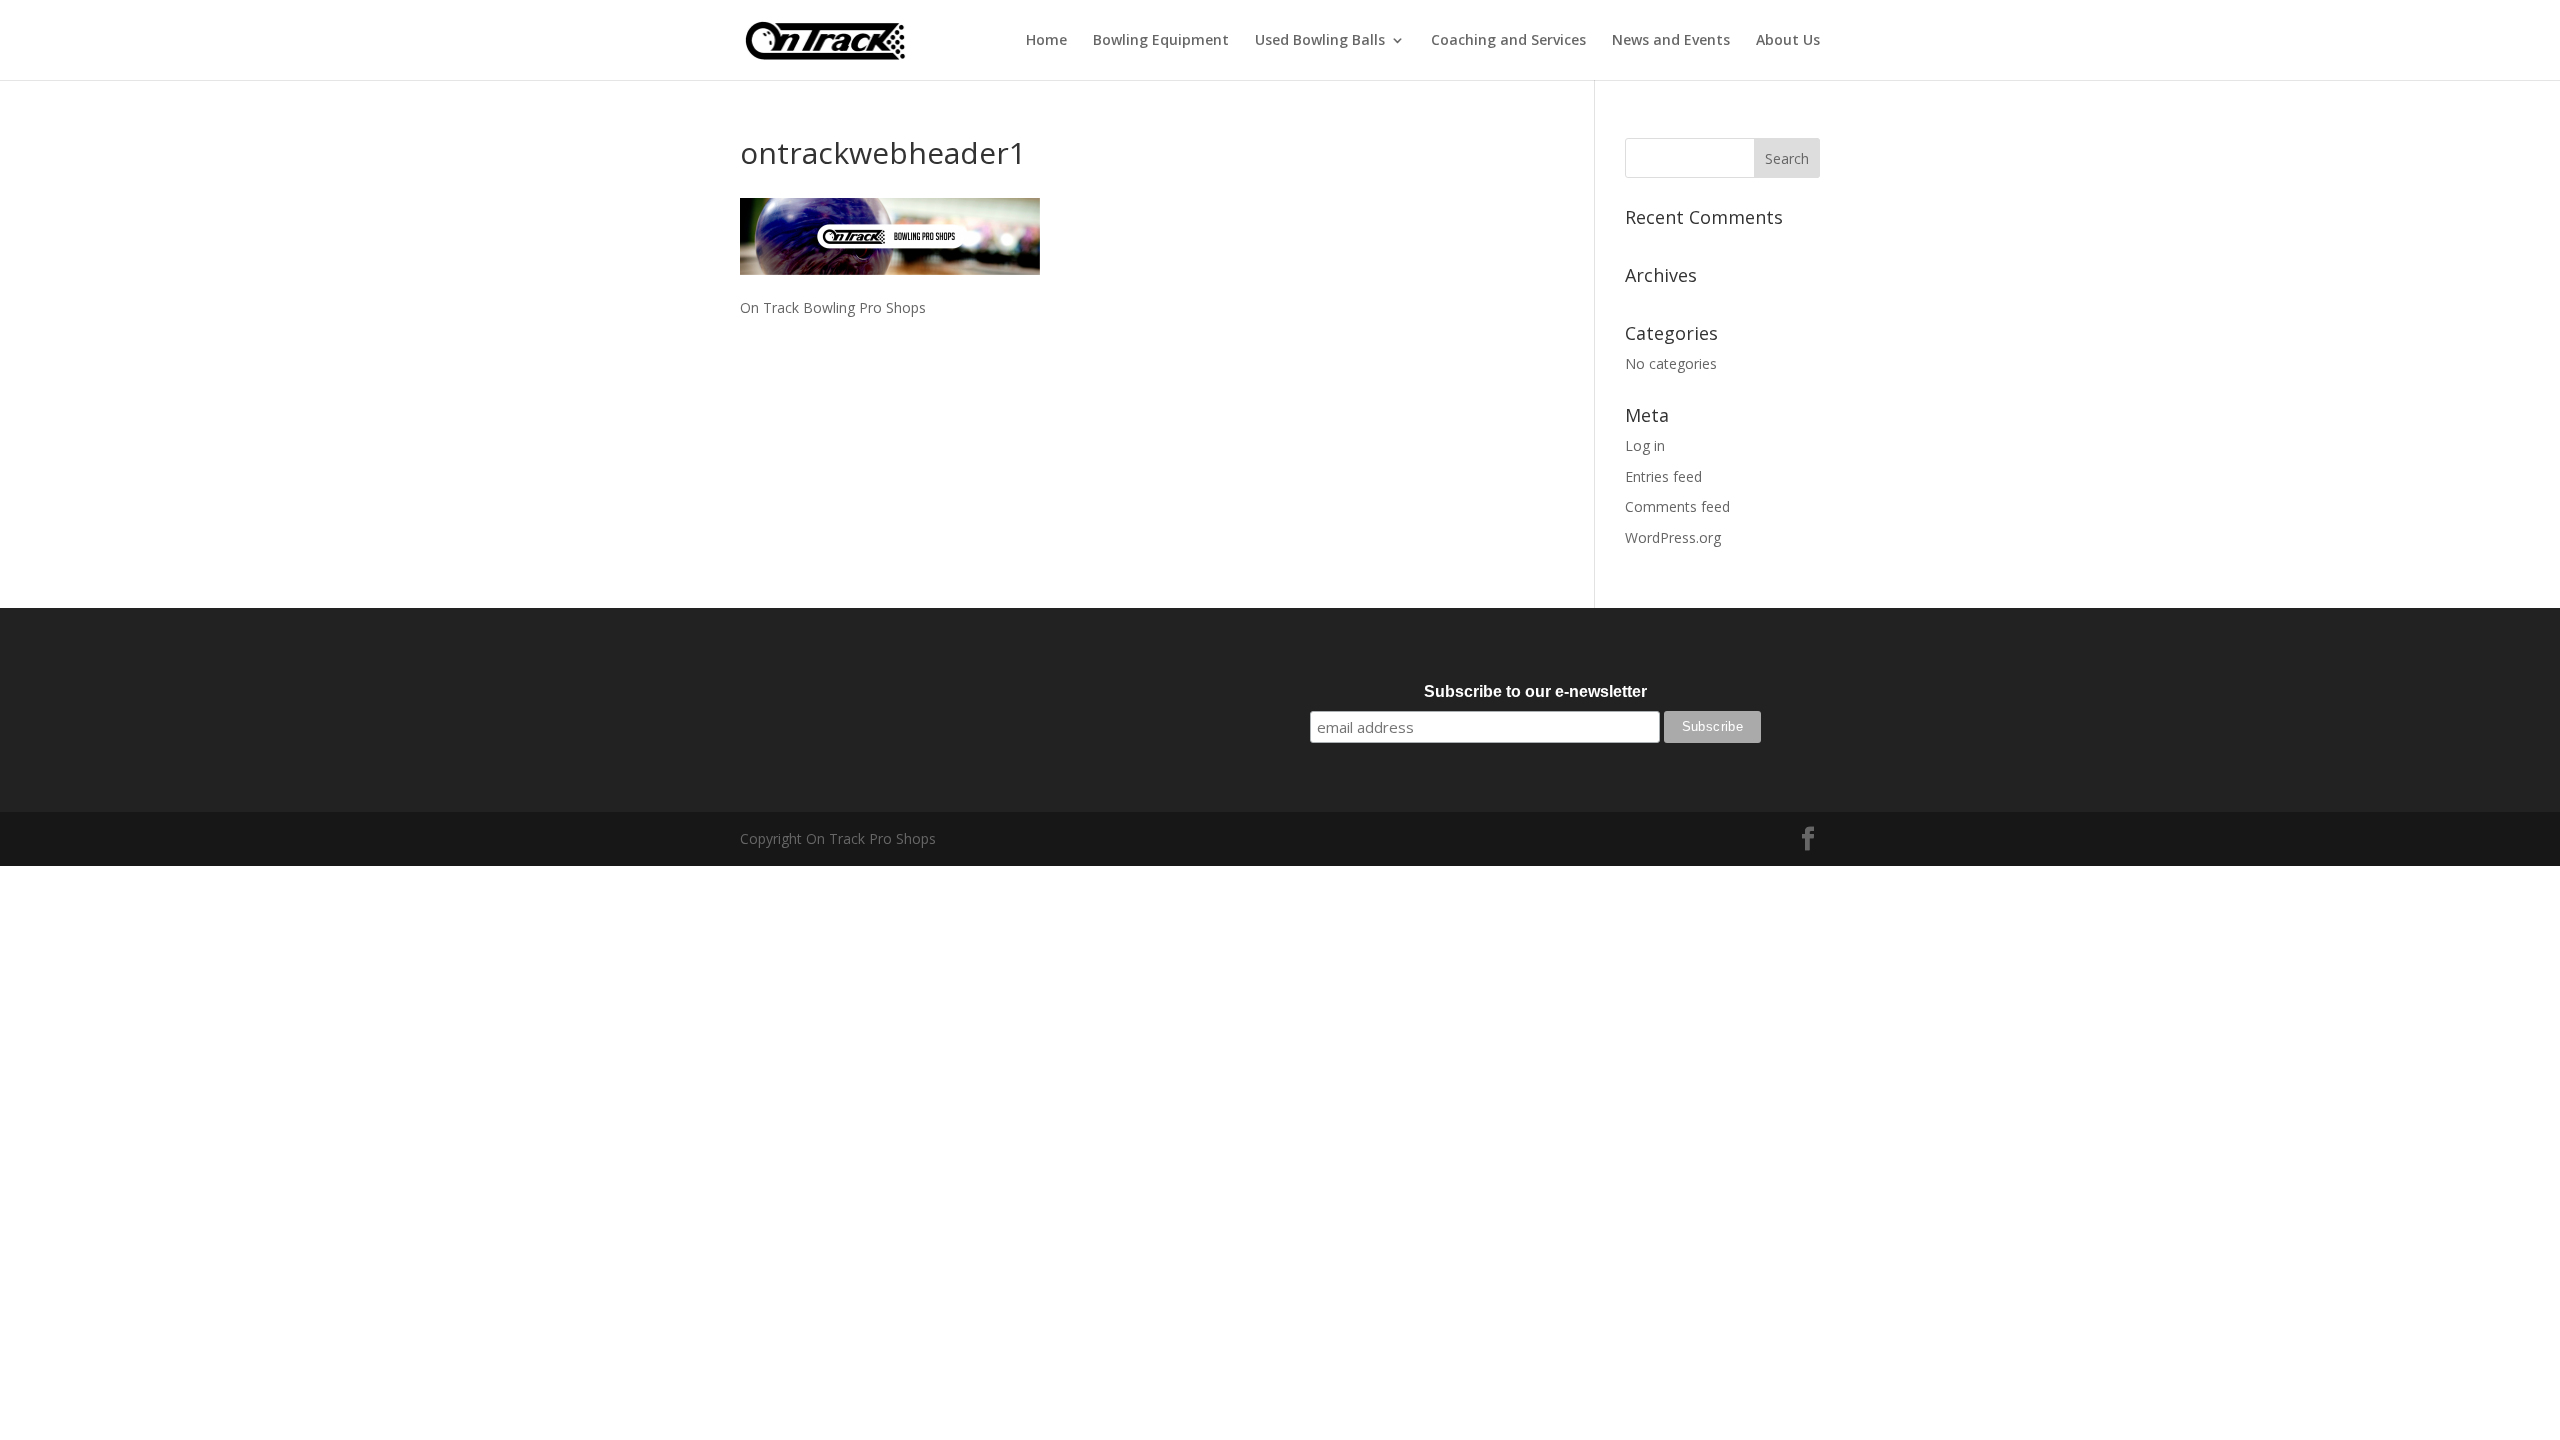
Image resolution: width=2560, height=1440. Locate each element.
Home (1046, 41)
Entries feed (1663, 476)
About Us (1788, 41)
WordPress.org (1673, 537)
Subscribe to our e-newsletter (1535, 691)
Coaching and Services (1508, 41)
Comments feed (1677, 506)
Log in (1645, 445)
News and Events (1671, 41)
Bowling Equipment (1161, 41)
